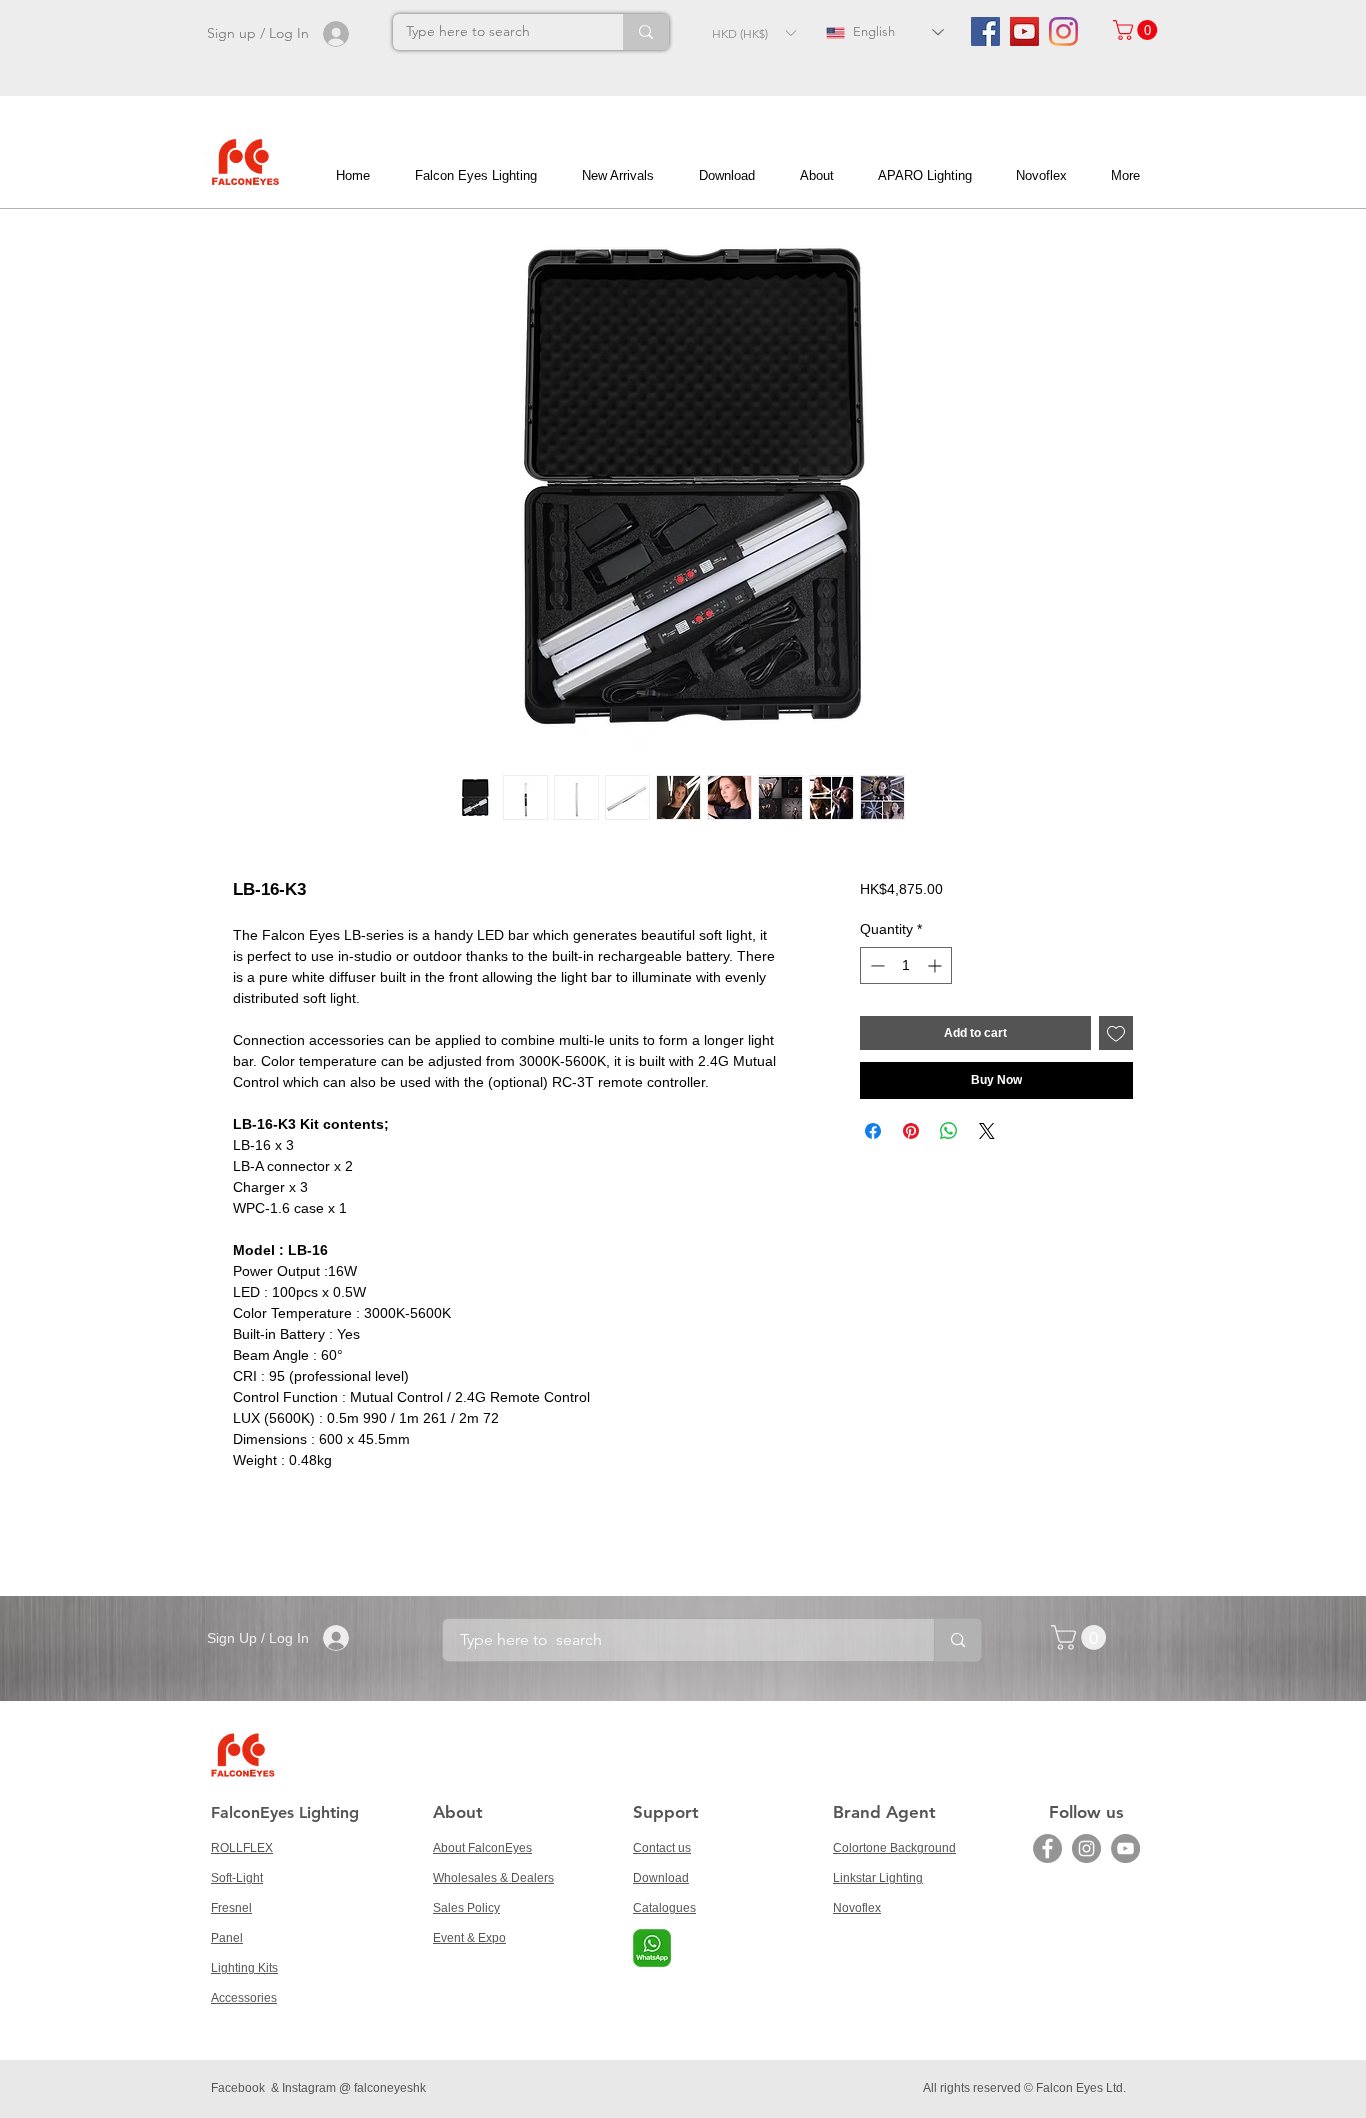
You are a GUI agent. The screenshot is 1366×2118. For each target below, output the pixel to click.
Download (661, 1878)
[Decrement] (875, 965)
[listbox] (753, 33)
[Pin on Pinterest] (911, 1131)
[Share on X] (987, 1131)
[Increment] (936, 965)
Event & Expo (469, 1938)
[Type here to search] (646, 32)
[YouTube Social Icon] (1024, 31)
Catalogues (664, 1908)
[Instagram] (1063, 31)
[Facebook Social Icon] (985, 31)
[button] (753, 33)
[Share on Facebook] (873, 1131)
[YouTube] (1125, 1848)
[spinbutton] (906, 965)
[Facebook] (1047, 1848)
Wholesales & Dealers (493, 1878)
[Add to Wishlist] (1116, 1033)
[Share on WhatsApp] (949, 1131)
